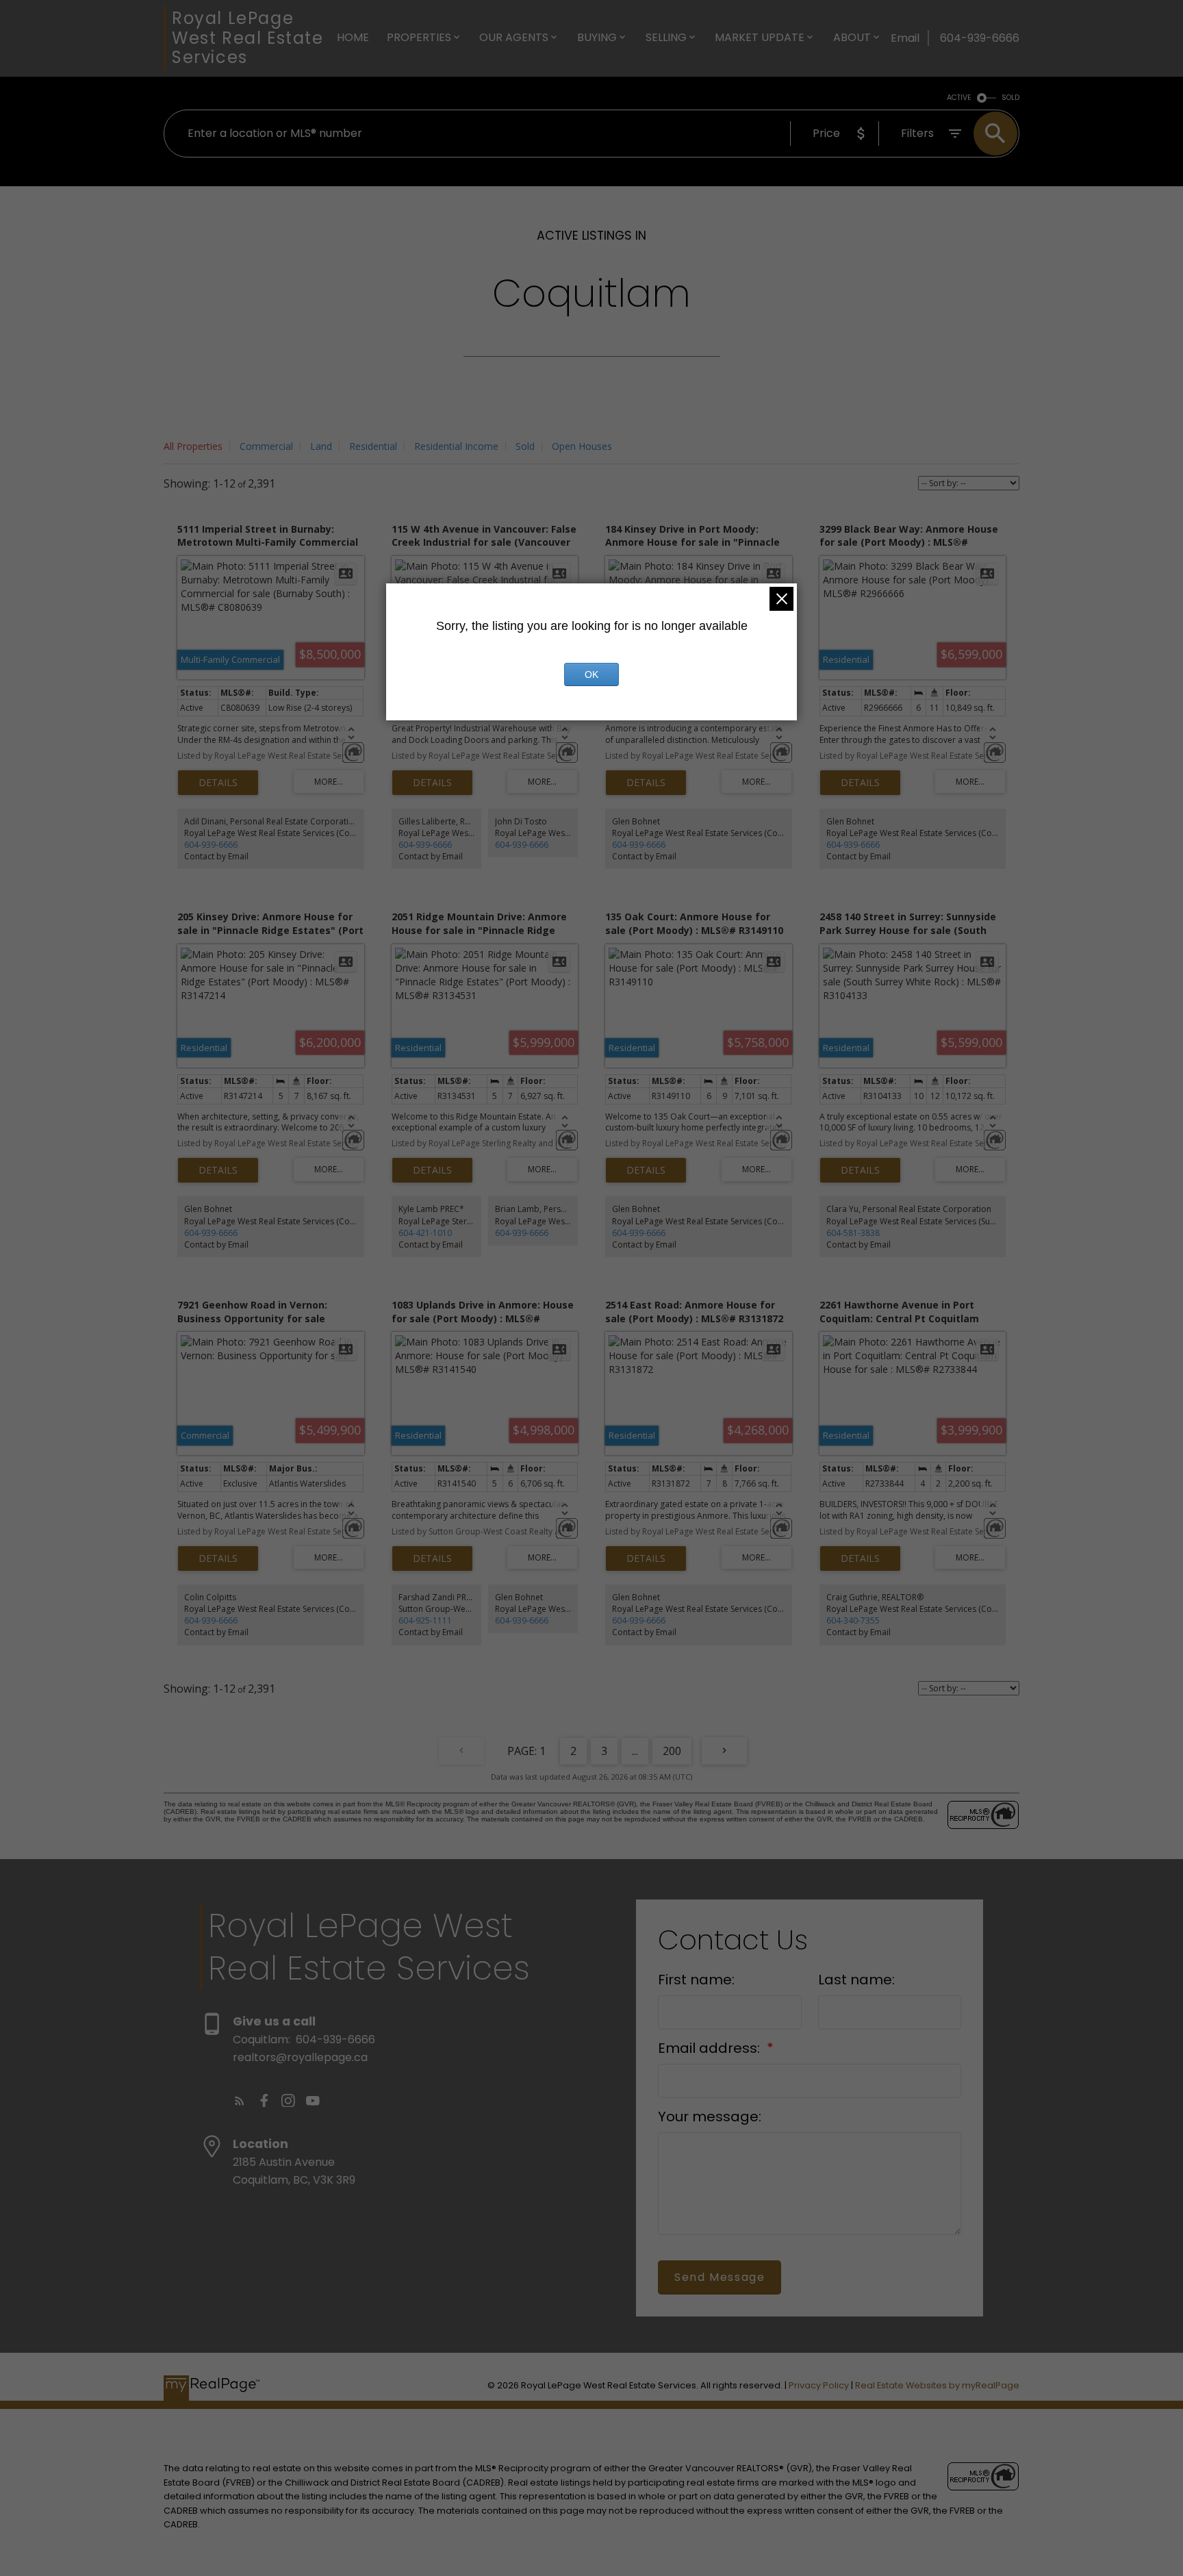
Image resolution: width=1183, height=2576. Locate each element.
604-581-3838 (853, 1233)
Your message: (710, 2117)
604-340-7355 (853, 1620)
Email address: (711, 2048)
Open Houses (582, 446)
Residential (373, 446)
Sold (525, 446)
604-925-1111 (425, 1620)
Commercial (266, 446)
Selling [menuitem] (666, 37)
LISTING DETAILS (218, 783)
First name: (696, 1980)
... (635, 1751)
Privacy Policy (819, 2385)
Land (321, 446)
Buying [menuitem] (597, 37)
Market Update (760, 37)
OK (591, 674)
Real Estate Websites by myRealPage (937, 2385)
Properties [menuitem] (419, 37)
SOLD (1010, 98)
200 (672, 1751)
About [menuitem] (852, 37)
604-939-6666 (211, 845)
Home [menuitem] (353, 37)
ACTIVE (959, 98)
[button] (240, 2101)
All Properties (193, 446)
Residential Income (456, 446)
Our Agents (514, 37)
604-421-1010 (425, 1233)
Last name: (856, 1980)
